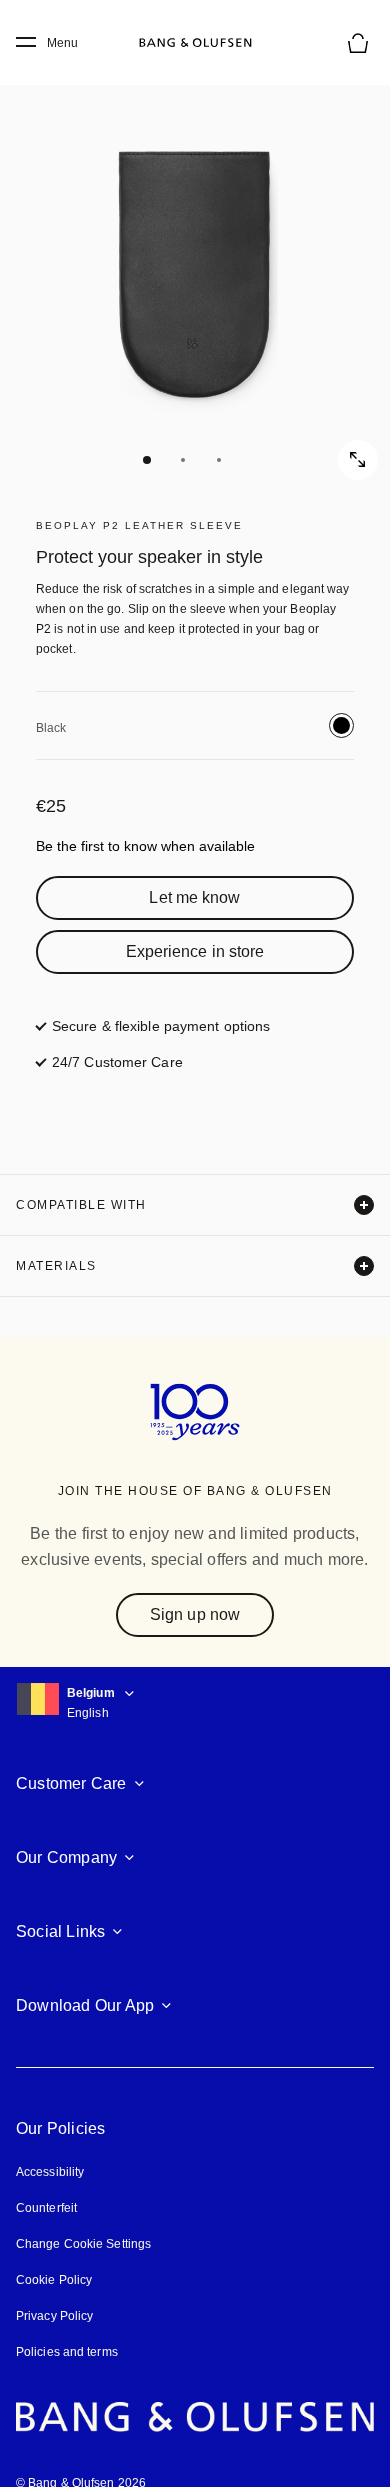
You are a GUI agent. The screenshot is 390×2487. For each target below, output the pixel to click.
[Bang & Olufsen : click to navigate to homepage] (195, 43)
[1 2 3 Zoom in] (195, 265)
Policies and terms (67, 2352)
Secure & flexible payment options (161, 1026)
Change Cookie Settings (83, 2244)
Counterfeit (46, 2208)
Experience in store (195, 951)
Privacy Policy (54, 2316)
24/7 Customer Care (117, 1062)
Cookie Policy (54, 2280)
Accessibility (50, 2172)
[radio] (341, 725)
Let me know (194, 897)
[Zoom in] (358, 460)
